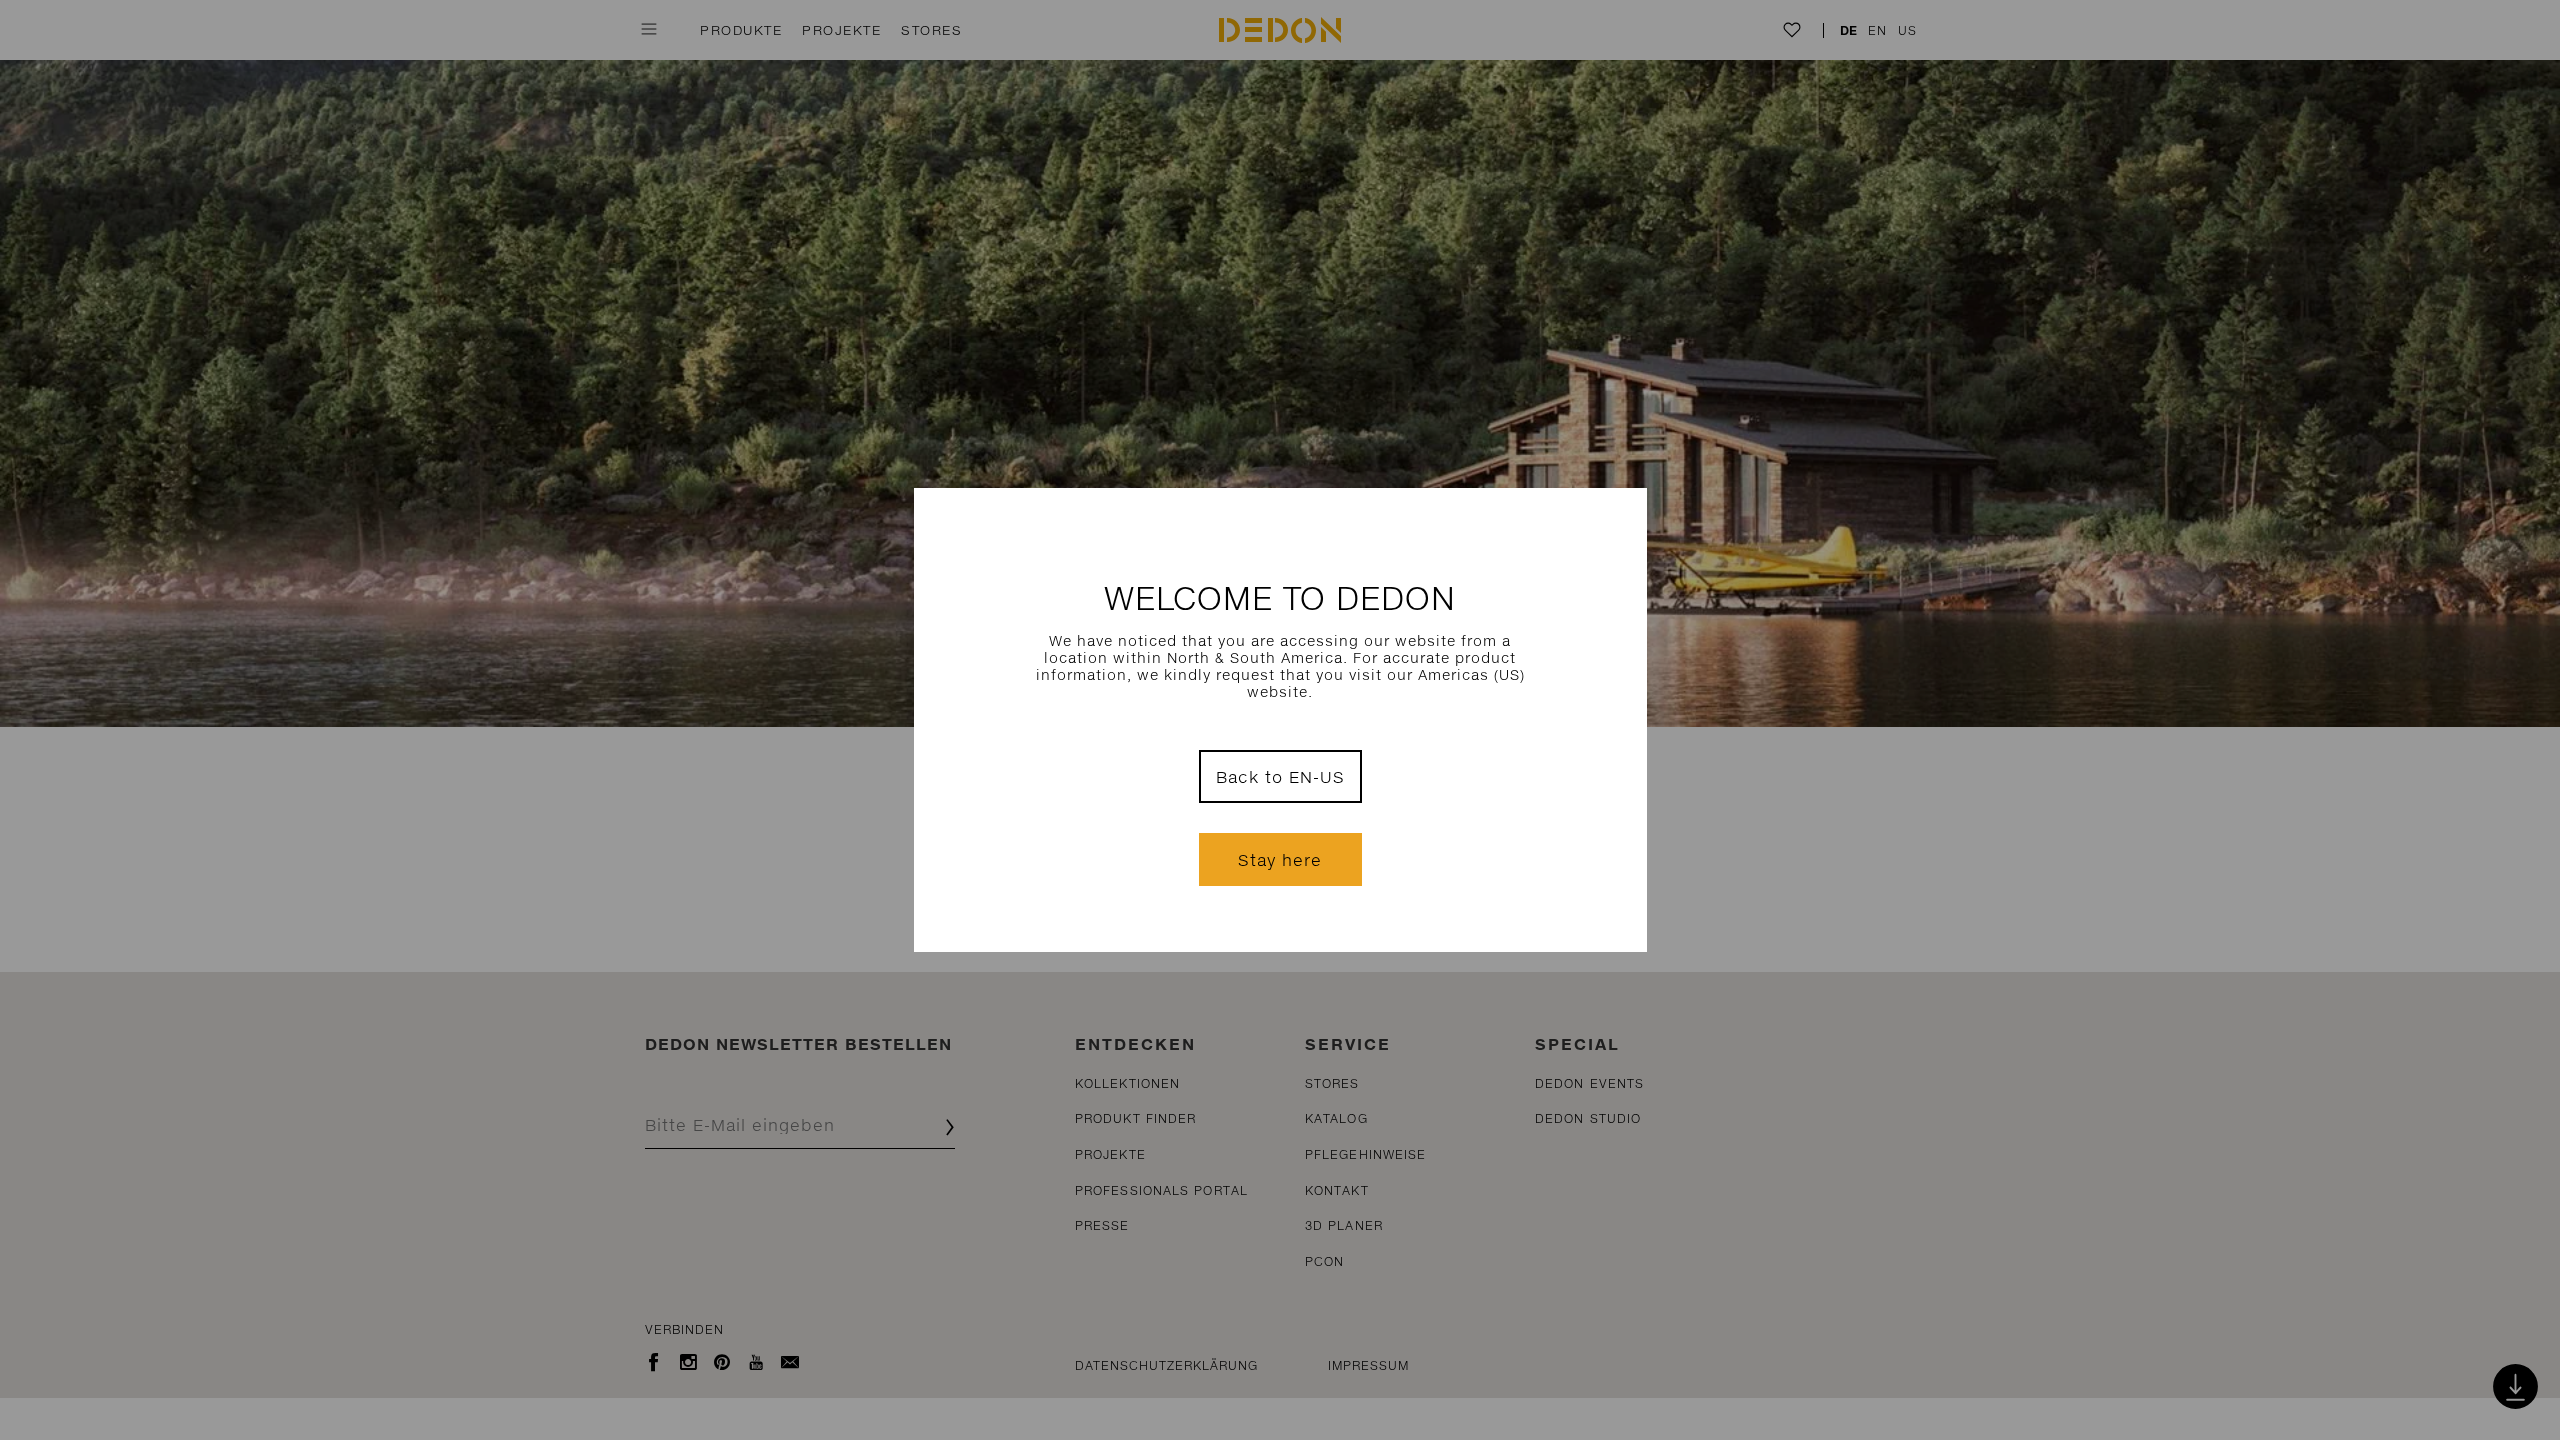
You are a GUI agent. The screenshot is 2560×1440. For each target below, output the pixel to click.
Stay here (1280, 859)
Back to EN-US (1280, 776)
